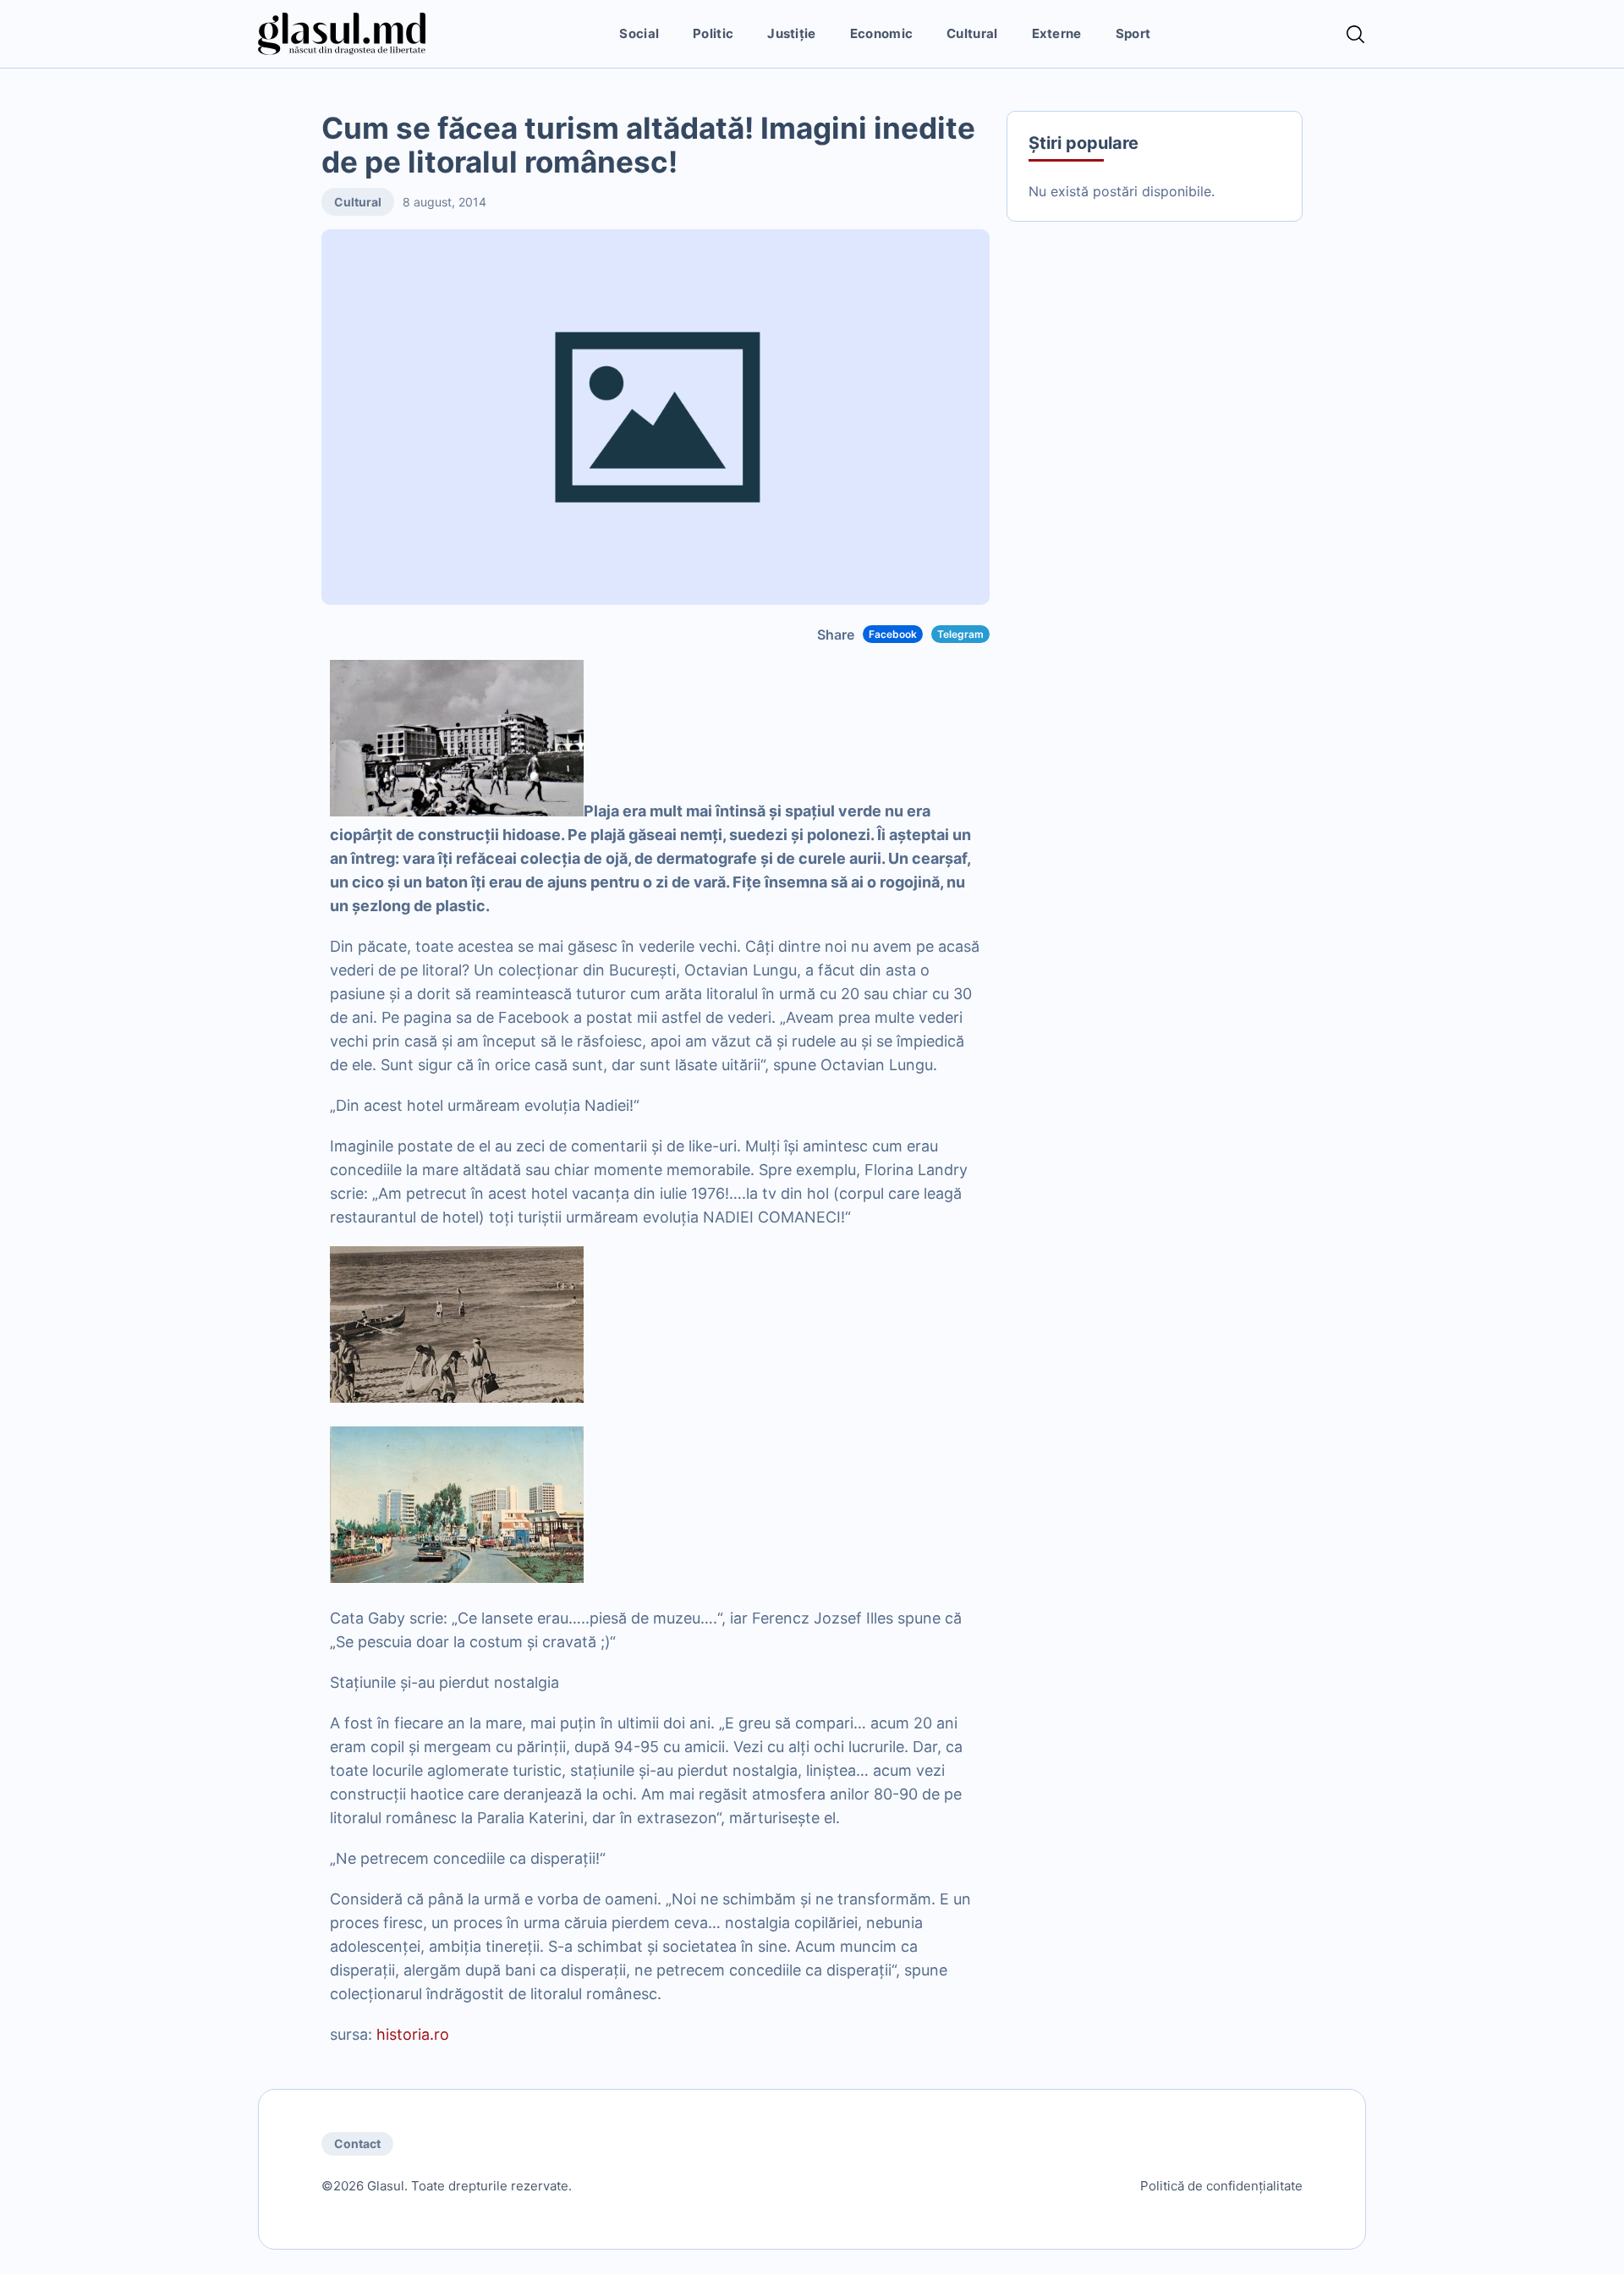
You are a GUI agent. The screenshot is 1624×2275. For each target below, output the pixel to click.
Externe (1057, 33)
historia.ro (413, 2034)
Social (639, 33)
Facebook (893, 634)
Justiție (791, 33)
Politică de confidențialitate (1221, 2186)
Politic (713, 33)
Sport (1133, 33)
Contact (357, 2143)
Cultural (972, 33)
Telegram (960, 634)
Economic (881, 33)
